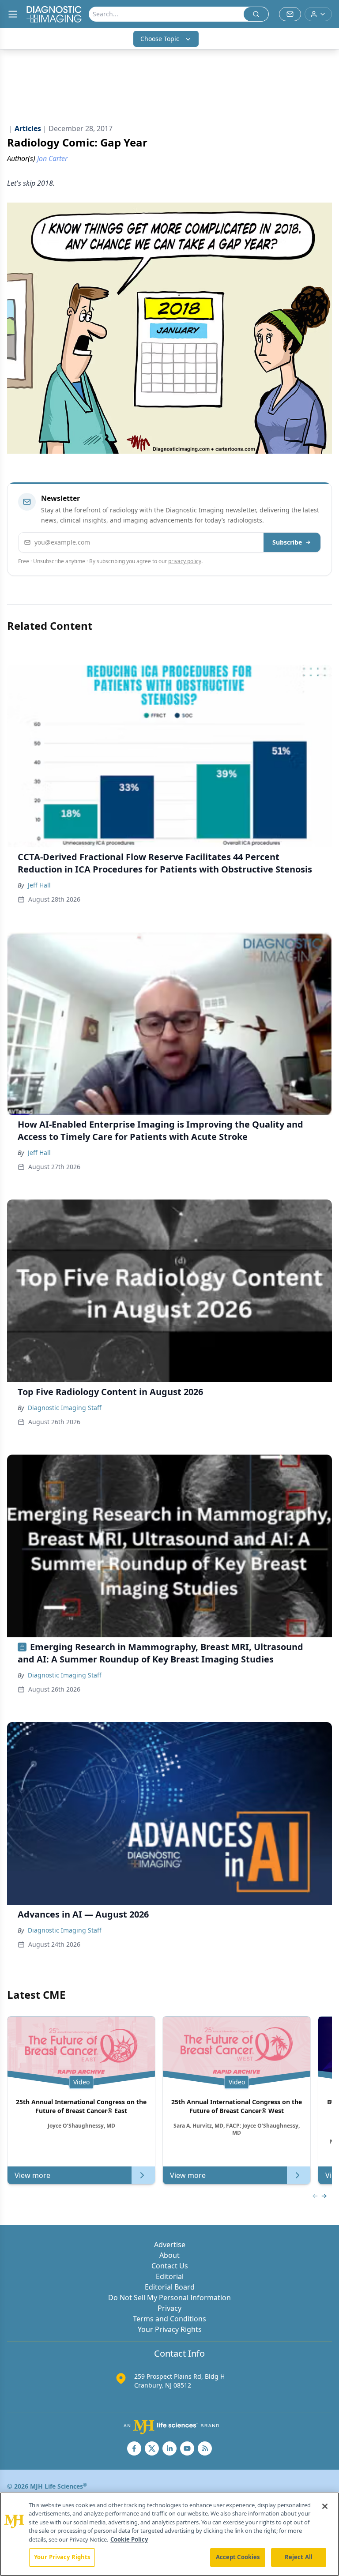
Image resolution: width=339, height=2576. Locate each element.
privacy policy (185, 561)
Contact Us (170, 2266)
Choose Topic (160, 39)
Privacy (169, 2308)
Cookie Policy (129, 2539)
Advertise (170, 2245)
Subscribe (287, 542)
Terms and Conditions (169, 2319)
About (169, 2255)
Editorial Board (170, 2287)
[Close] (325, 2506)
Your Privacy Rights (170, 2329)
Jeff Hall (39, 885)
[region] (169, 2534)
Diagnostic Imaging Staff (65, 1408)
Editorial (170, 2276)
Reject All (299, 2557)
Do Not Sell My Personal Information (169, 2298)
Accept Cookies (238, 2557)
